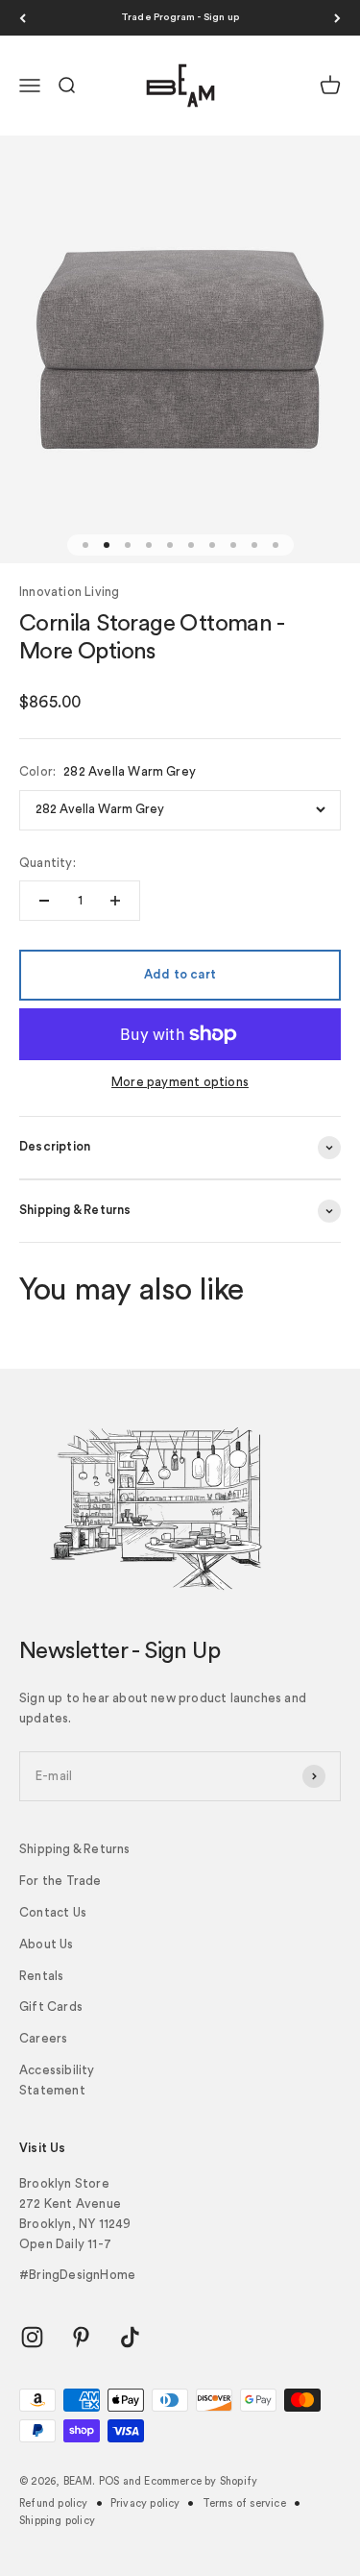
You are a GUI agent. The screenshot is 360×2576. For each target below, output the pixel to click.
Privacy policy (145, 2503)
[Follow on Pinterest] (81, 2337)
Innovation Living (69, 592)
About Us (47, 1944)
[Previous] (23, 18)
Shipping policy (57, 2521)
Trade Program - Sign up (180, 17)
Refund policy (54, 2503)
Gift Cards (51, 2006)
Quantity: (48, 863)
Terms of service (244, 2503)
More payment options (180, 1082)
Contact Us (53, 1912)
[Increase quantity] (115, 901)
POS (109, 2481)
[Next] (337, 18)
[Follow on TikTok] (130, 2337)
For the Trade (60, 1881)
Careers (43, 2038)
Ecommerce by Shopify (201, 2481)
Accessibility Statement (57, 2080)
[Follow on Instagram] (32, 2337)
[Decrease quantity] (44, 901)
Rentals (41, 1976)
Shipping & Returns (75, 1849)
